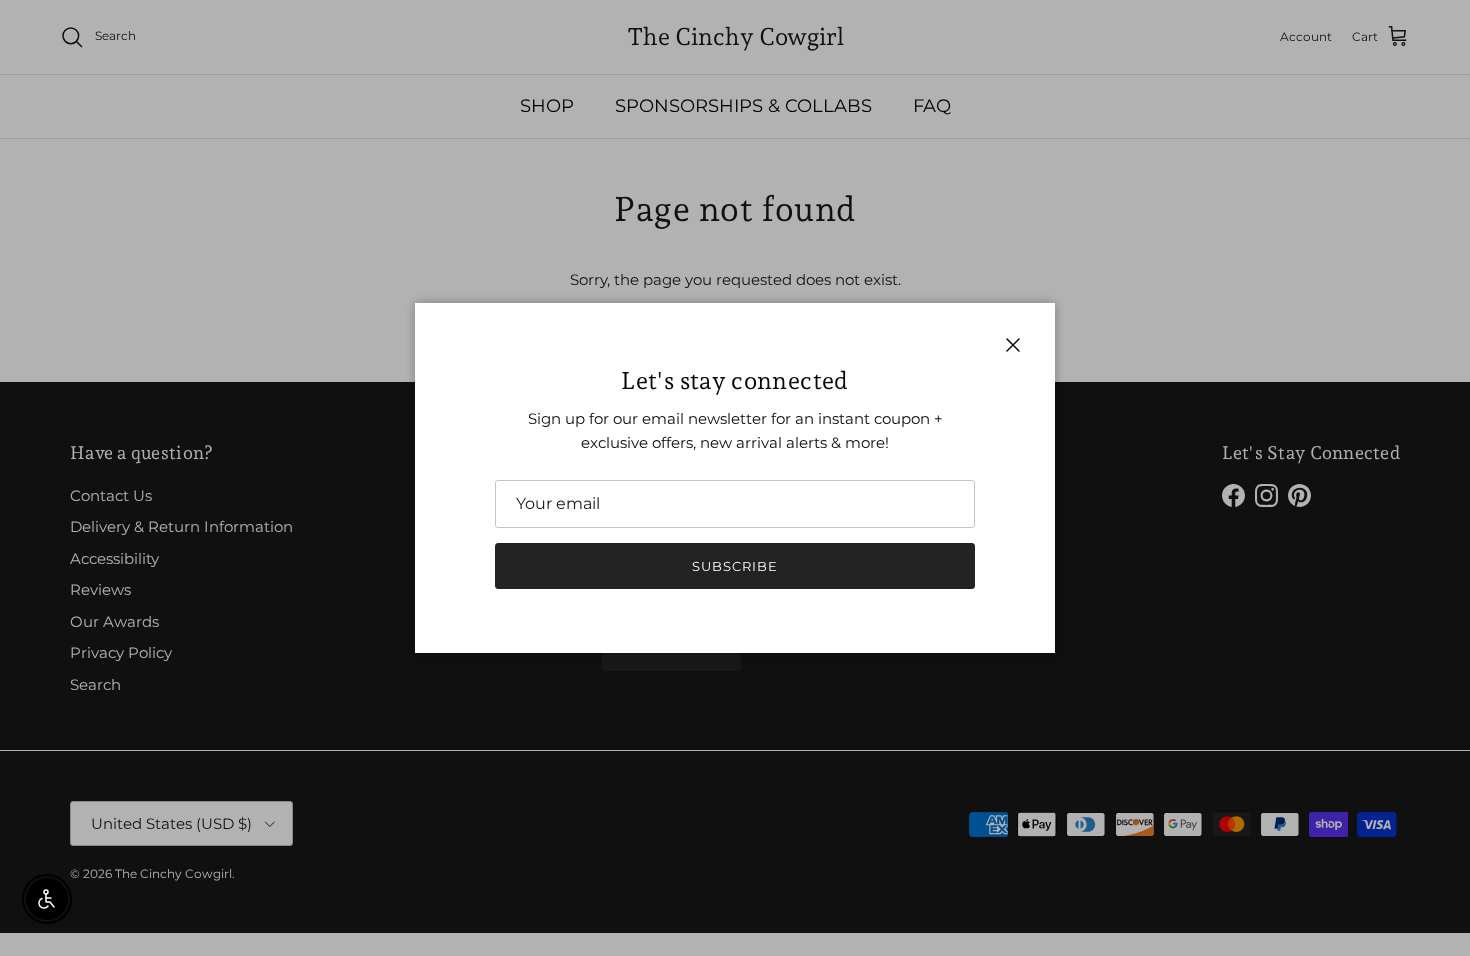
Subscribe (735, 566)
